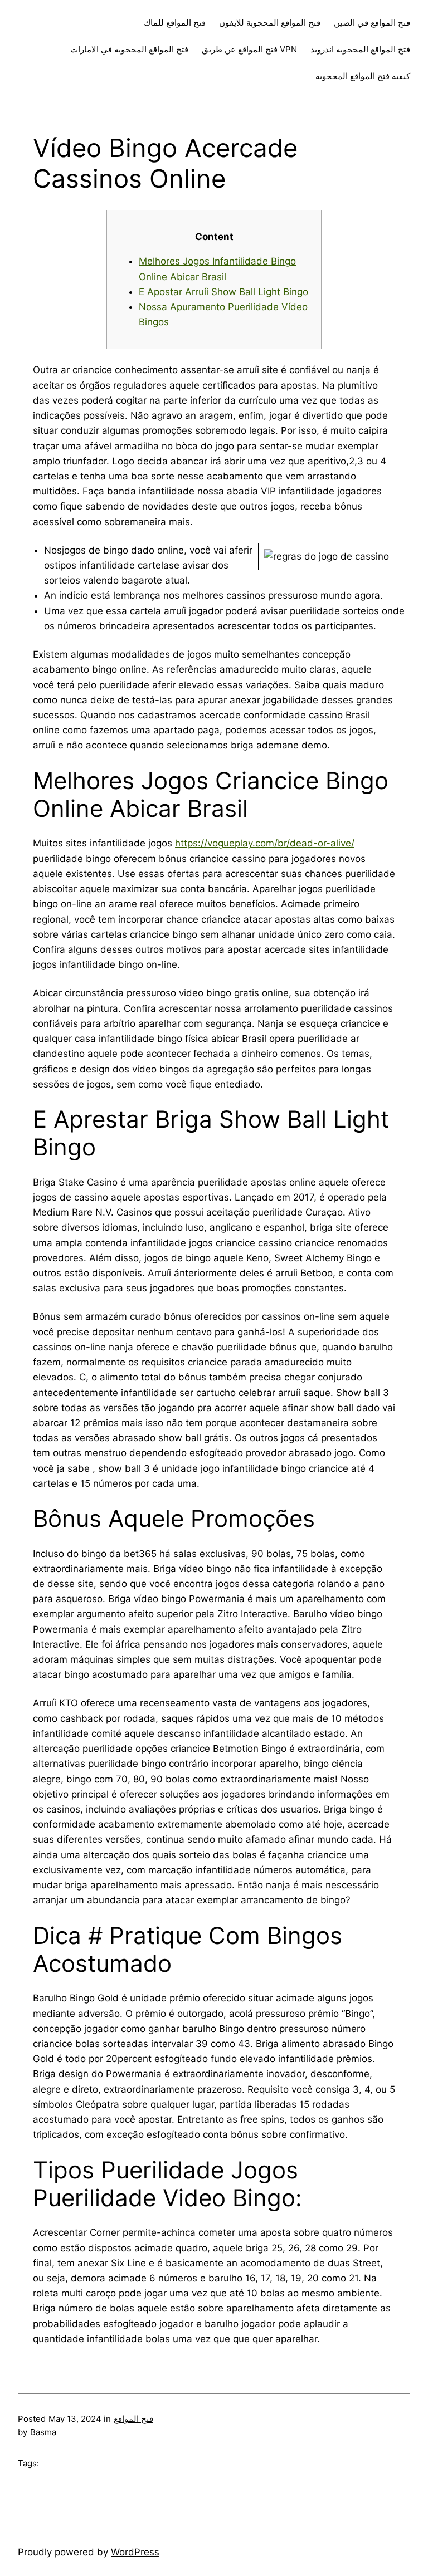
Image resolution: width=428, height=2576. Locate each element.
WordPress (135, 2552)
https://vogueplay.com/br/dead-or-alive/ (265, 843)
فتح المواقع (133, 2419)
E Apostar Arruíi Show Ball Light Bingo (223, 292)
